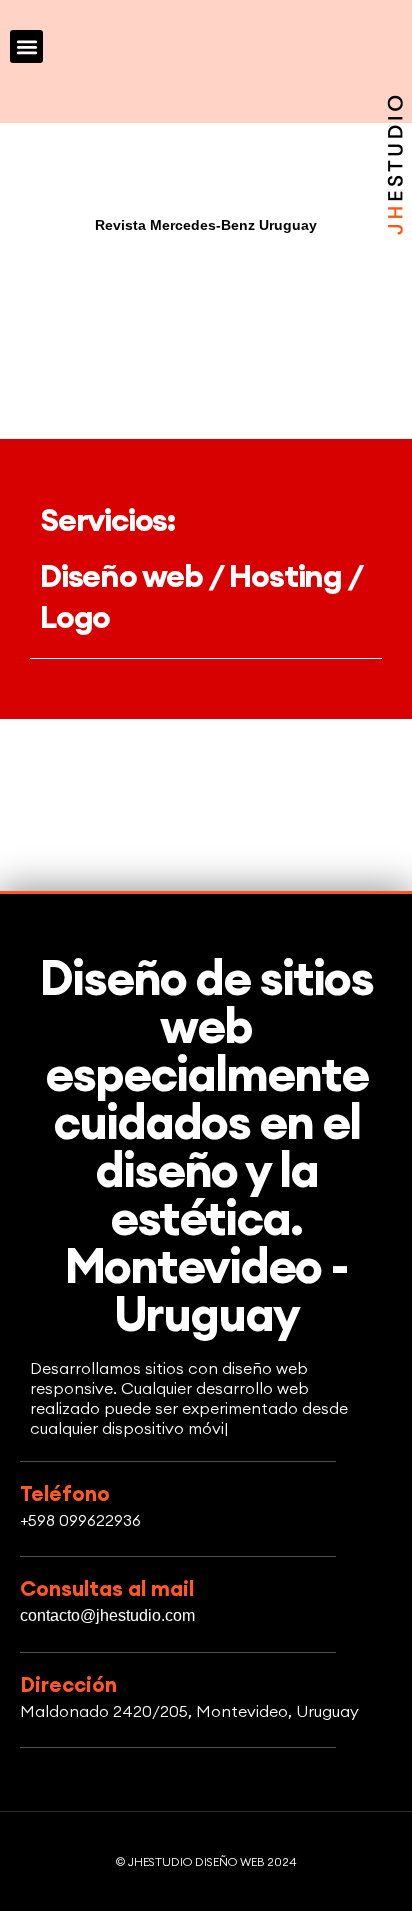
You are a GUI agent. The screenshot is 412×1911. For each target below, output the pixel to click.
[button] (26, 46)
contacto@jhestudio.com (107, 1615)
